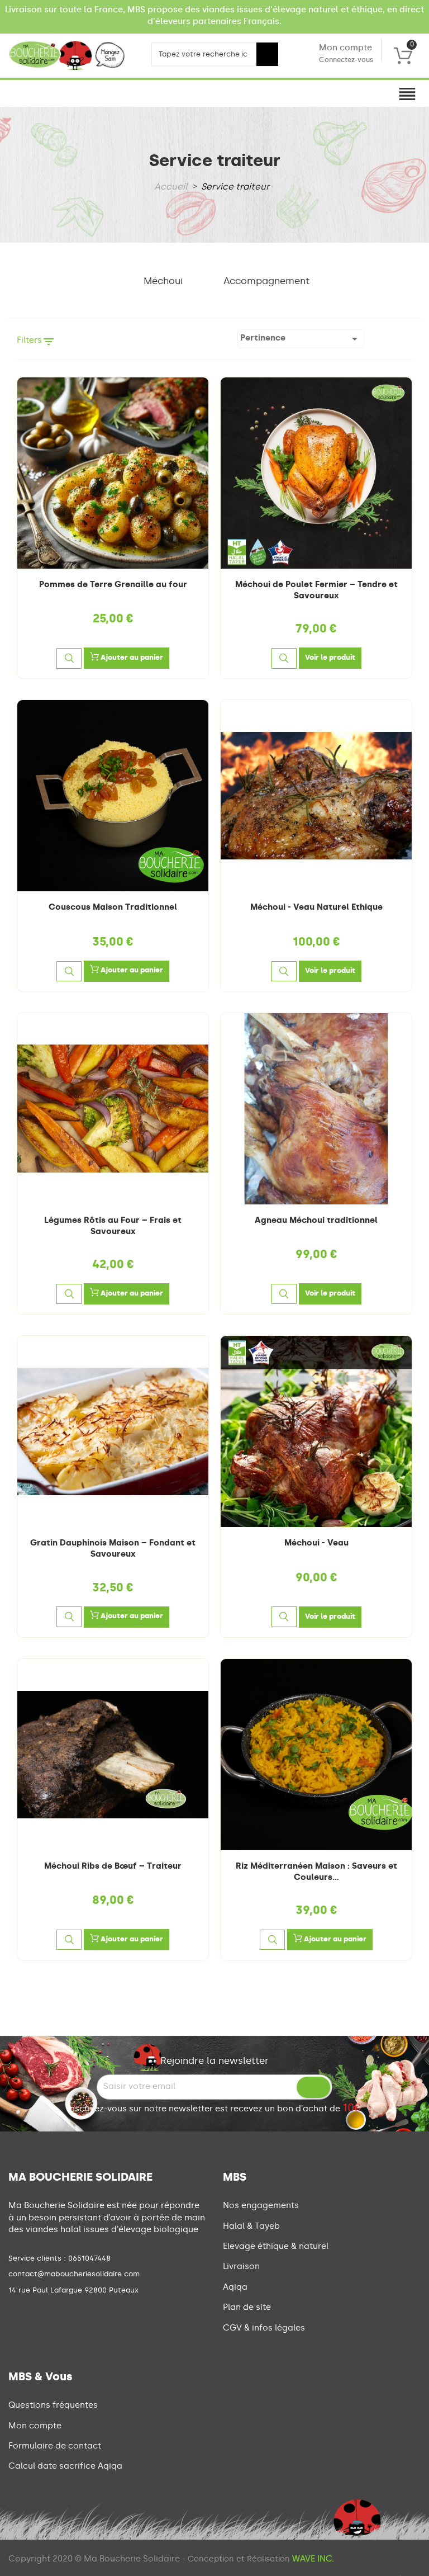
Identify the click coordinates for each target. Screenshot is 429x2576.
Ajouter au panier (131, 657)
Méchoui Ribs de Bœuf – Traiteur (113, 1866)
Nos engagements (261, 2205)
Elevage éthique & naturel (276, 2246)
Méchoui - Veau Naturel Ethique (316, 907)
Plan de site (247, 2307)
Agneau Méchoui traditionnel (316, 1220)
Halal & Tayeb (251, 2226)
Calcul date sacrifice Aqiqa (65, 2466)
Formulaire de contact (55, 2446)
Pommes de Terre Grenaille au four (113, 584)
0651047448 (89, 2258)
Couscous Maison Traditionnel (113, 907)
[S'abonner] (313, 2087)
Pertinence (301, 339)
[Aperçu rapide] (69, 658)
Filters (36, 342)
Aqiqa (235, 2287)
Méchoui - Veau (316, 1543)
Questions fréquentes (53, 2405)
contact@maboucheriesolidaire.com (74, 2274)
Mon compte (346, 53)
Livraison (241, 2266)
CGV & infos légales (264, 2328)
